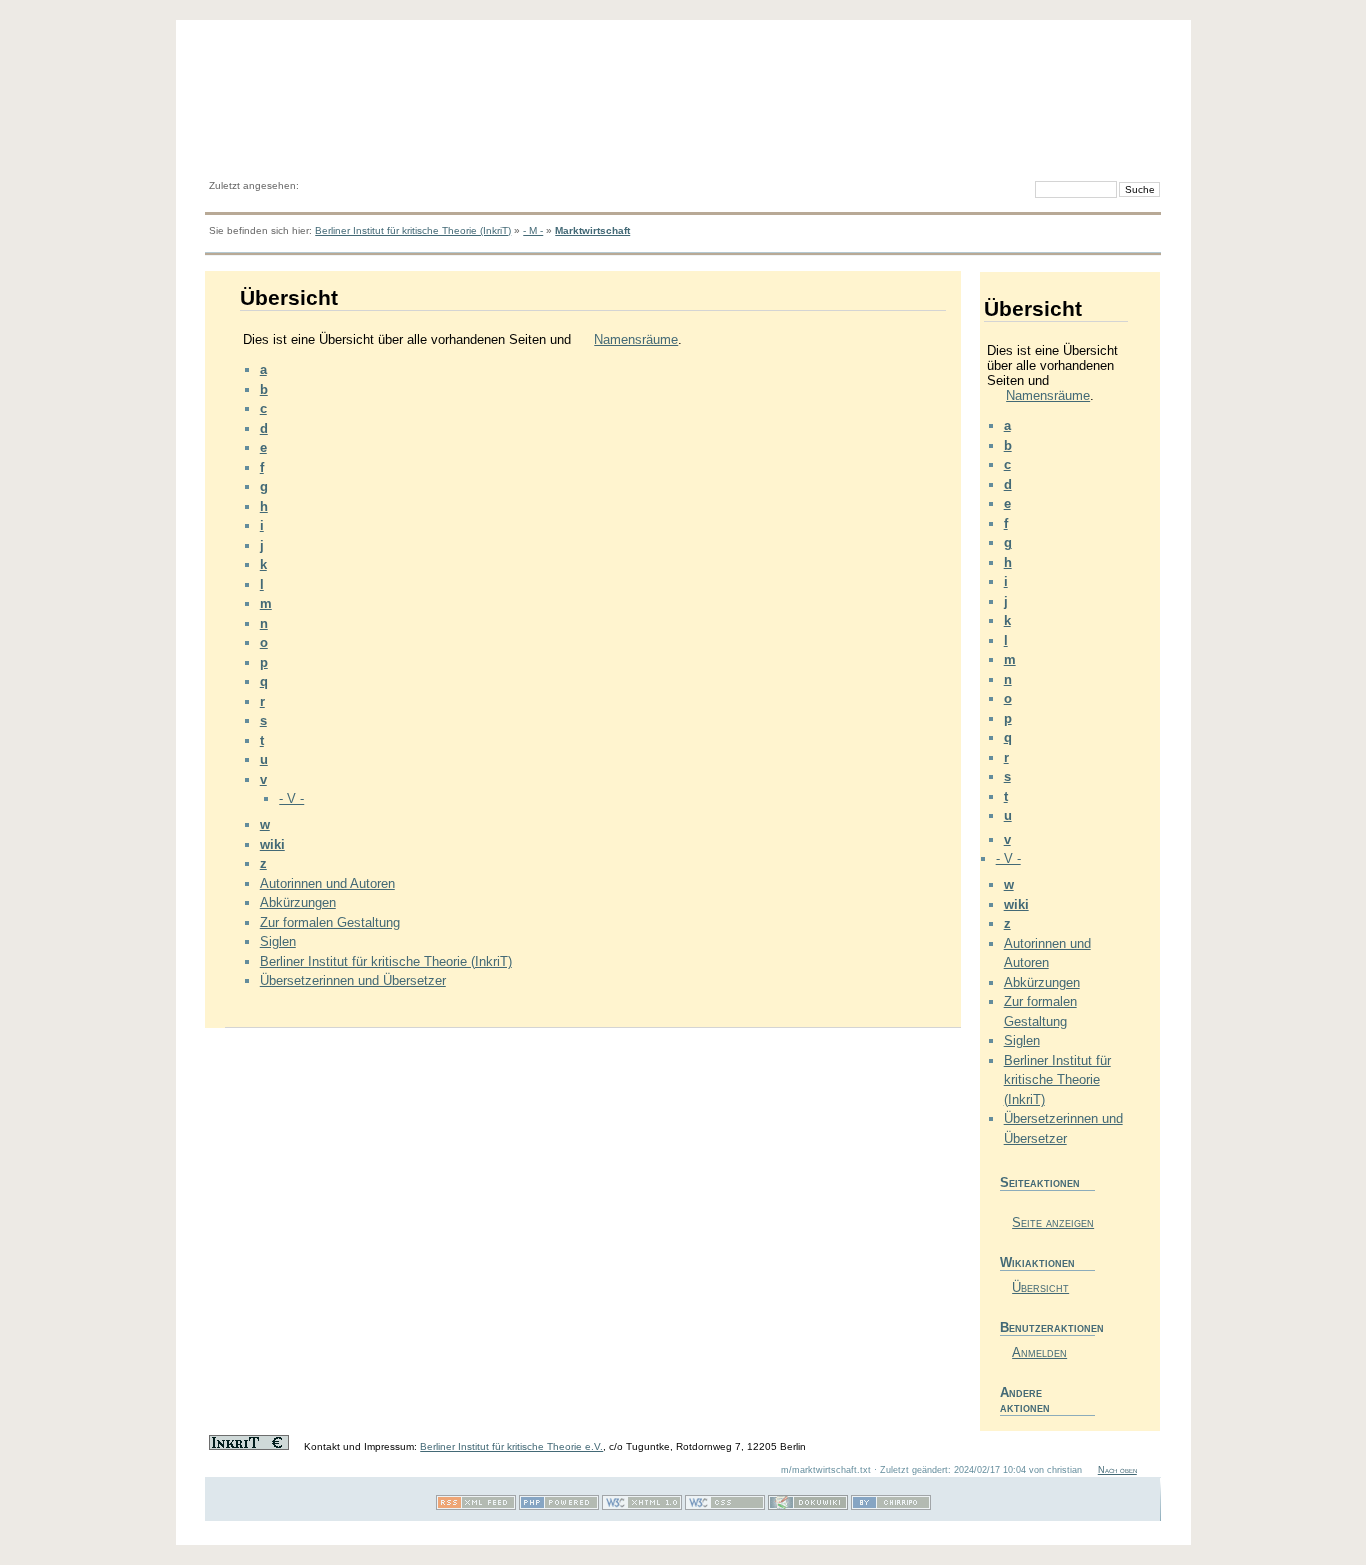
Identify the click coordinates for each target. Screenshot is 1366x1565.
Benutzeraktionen (1047, 1327)
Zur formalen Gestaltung (330, 922)
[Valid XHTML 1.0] (642, 1506)
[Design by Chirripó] (891, 1506)
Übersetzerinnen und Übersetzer (353, 980)
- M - (533, 230)
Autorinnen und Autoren (327, 883)
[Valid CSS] (725, 1506)
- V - (291, 798)
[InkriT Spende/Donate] (249, 1446)
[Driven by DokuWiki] (808, 1506)
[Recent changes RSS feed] (476, 1506)
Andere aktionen (1025, 1400)
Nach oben (1117, 1470)
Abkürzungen (298, 902)
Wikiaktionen (1037, 1262)
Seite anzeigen (1053, 1222)
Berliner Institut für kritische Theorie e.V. (511, 1446)
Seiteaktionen (1040, 1182)
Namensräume (636, 339)
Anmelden (1039, 1352)
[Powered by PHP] (559, 1506)
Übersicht (1040, 1287)
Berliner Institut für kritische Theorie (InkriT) (413, 230)
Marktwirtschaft (592, 230)
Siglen (278, 941)
